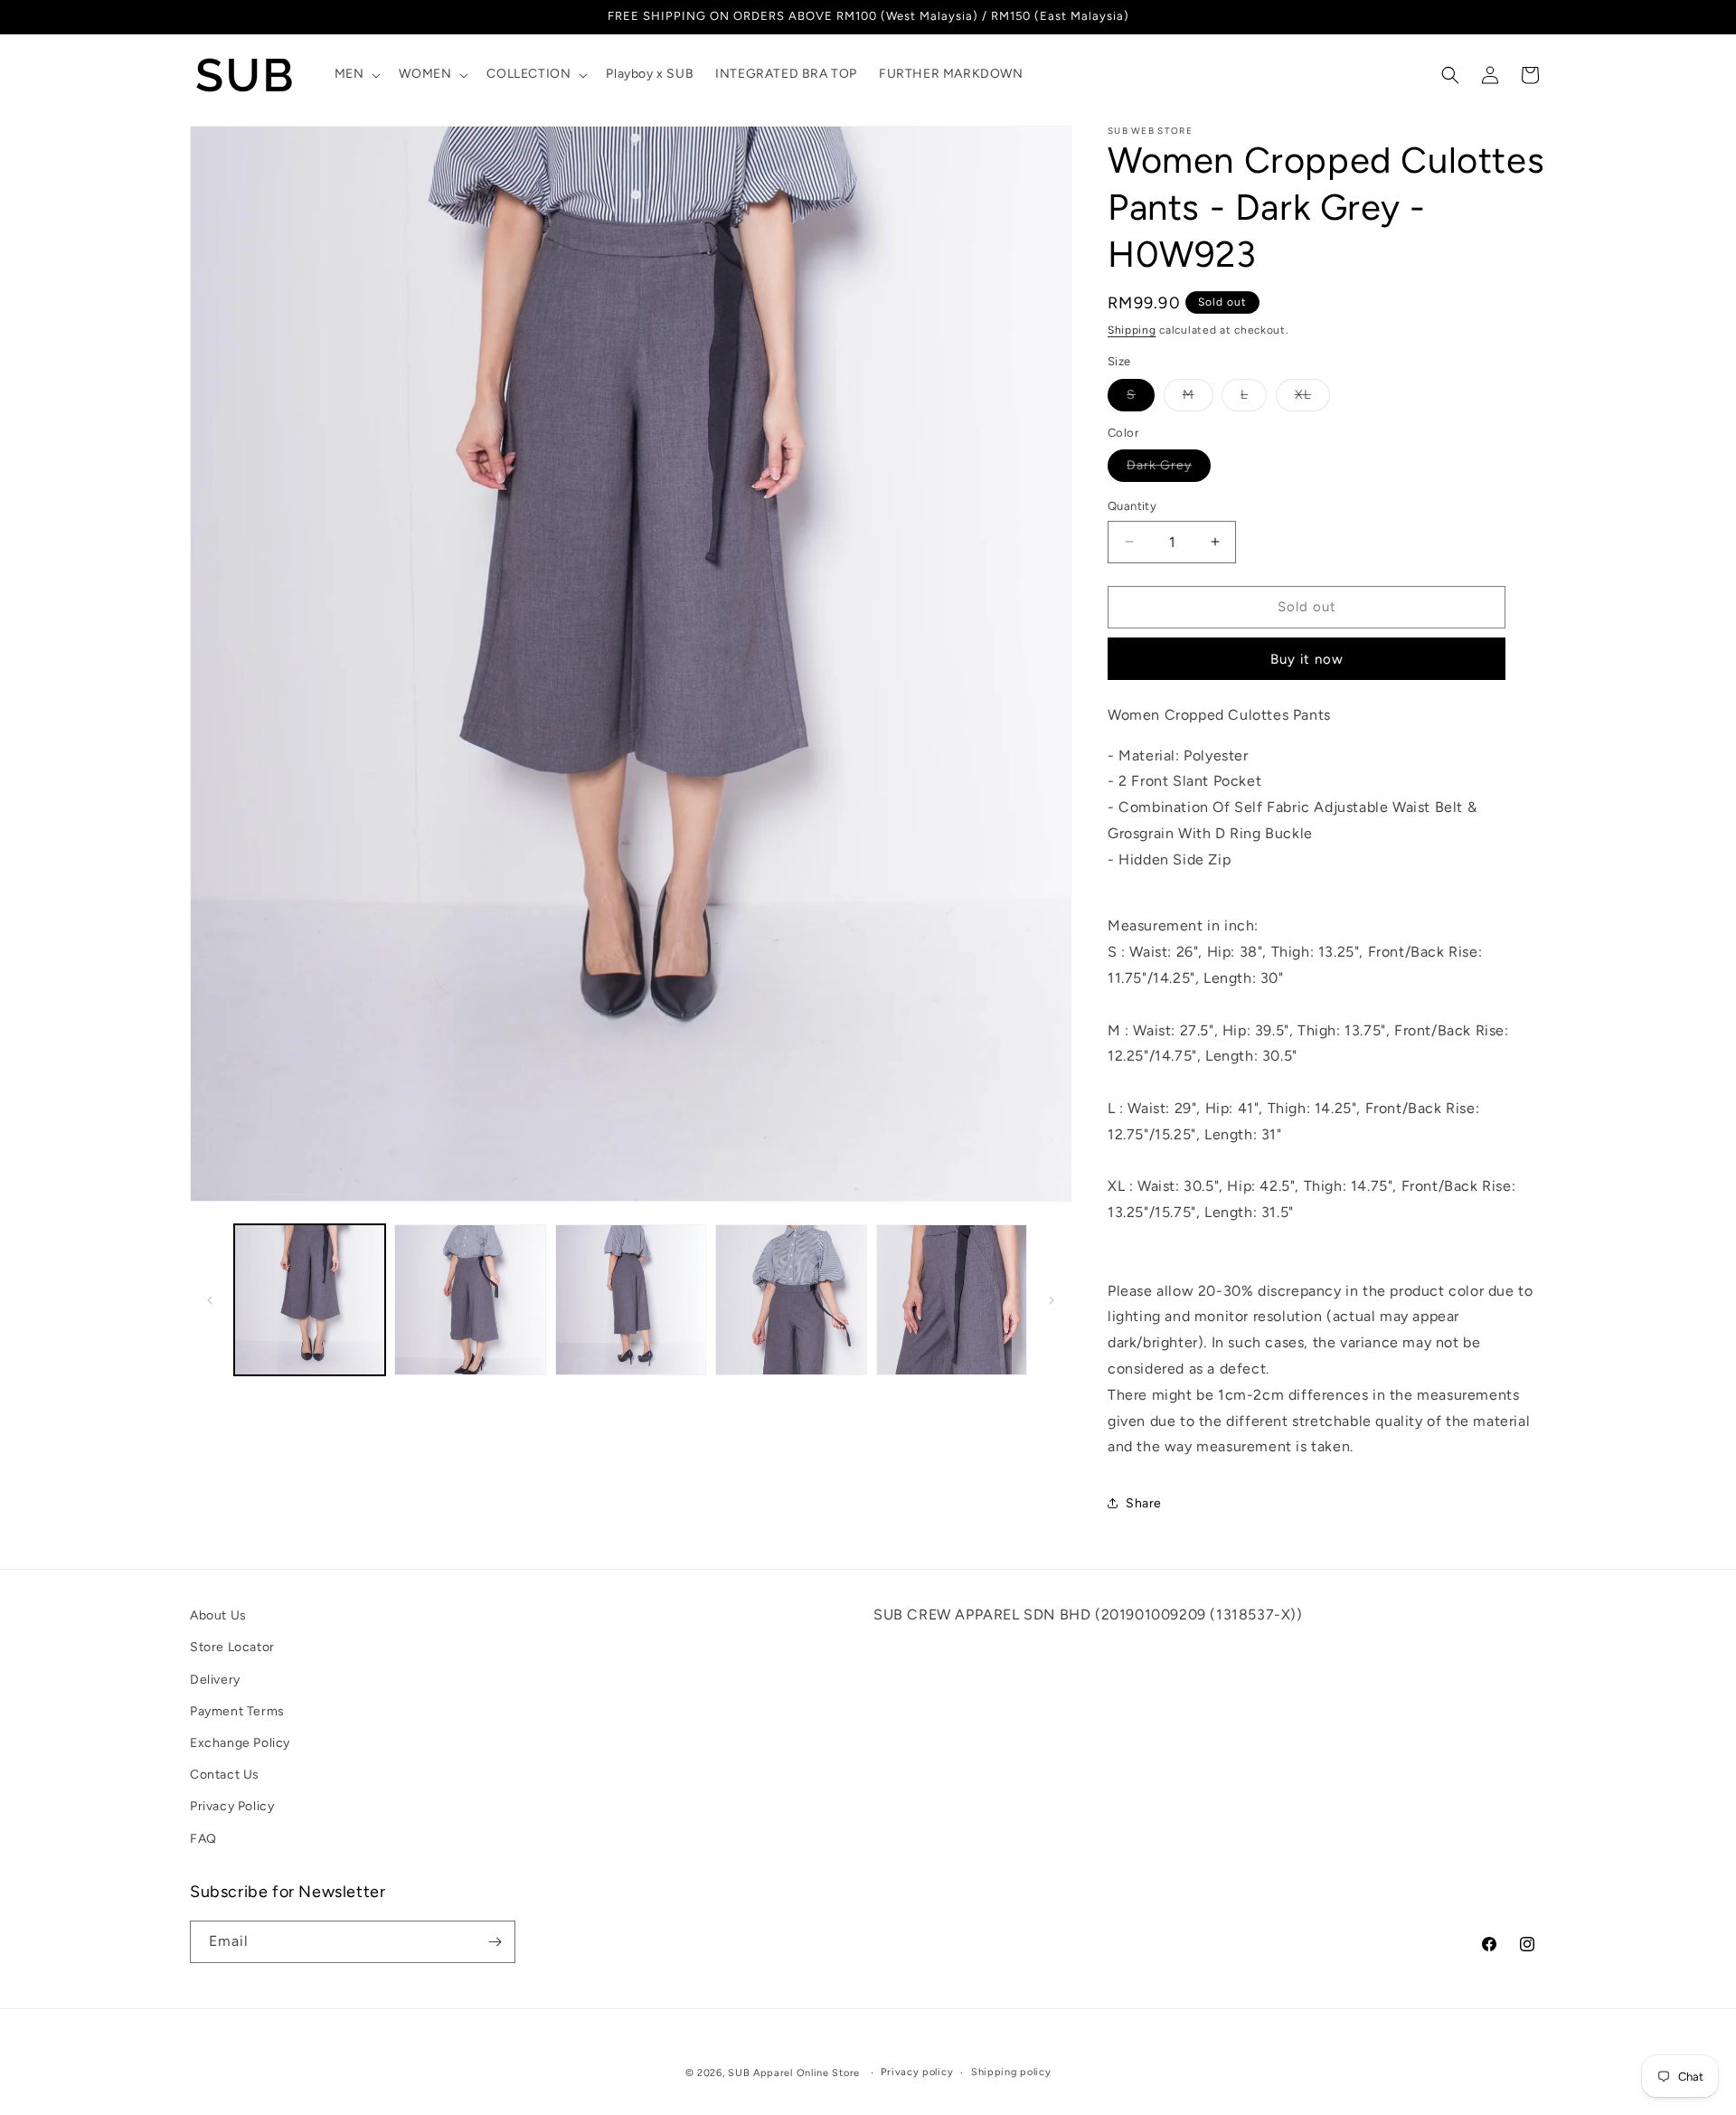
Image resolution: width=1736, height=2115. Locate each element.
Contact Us (225, 1775)
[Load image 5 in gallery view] (952, 1300)
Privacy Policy (232, 1807)
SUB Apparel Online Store (794, 2073)
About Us (218, 1615)
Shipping (1132, 330)
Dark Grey (1169, 469)
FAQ (203, 1839)
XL (1312, 399)
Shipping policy (1011, 2072)
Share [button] (1144, 1503)
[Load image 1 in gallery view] (310, 1300)
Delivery (215, 1680)
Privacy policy (917, 2072)
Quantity (1132, 506)
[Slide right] (1052, 1300)
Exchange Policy (240, 1743)
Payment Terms (237, 1711)
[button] (356, 74)
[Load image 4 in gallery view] (791, 1300)
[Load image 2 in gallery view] (470, 1300)
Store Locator (232, 1648)
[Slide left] (210, 1300)
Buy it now (1307, 659)
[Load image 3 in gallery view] (631, 1300)
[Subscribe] (495, 1942)
